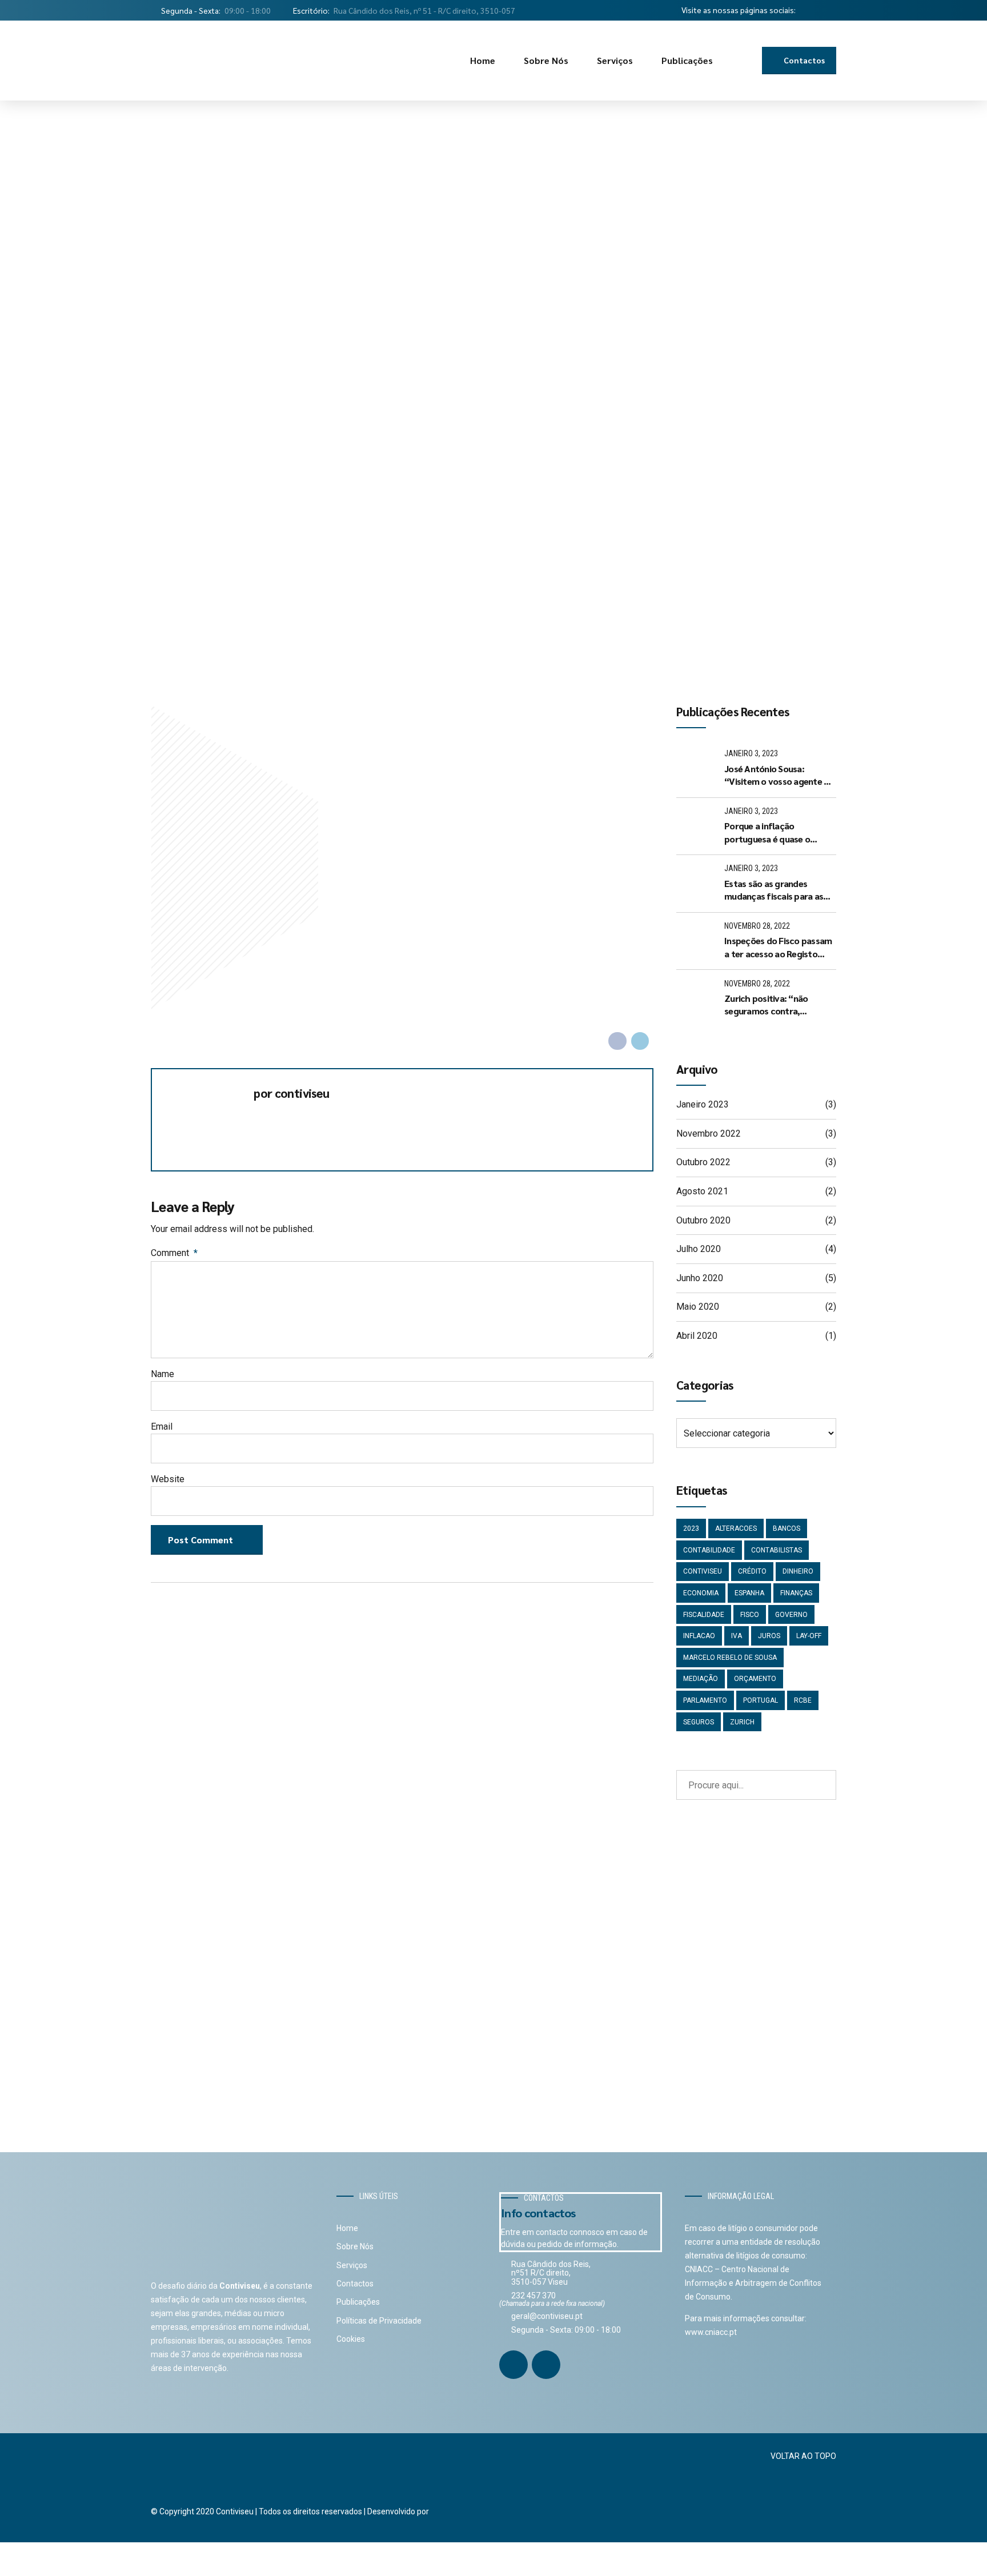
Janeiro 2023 (703, 1104)
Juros (769, 1636)
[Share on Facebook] (617, 1041)
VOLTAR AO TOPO (803, 2456)
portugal (761, 1700)
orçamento (755, 1679)
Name (163, 1374)
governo (791, 1615)
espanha (749, 1593)
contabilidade (709, 1550)
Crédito (752, 1571)
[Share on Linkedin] (640, 1041)
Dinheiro (798, 1571)
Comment (174, 1253)
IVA (737, 1636)
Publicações (687, 60)
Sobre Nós (546, 60)
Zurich (742, 1722)
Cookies (351, 2339)
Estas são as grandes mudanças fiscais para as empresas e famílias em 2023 (774, 890)
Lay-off (809, 1636)
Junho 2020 (700, 1278)
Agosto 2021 (702, 1191)
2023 (691, 1528)
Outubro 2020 (703, 1220)
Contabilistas (777, 1550)
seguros (699, 1722)
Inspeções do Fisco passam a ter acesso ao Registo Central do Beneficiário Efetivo (778, 947)
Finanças (796, 1593)
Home (483, 60)
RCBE (803, 1700)
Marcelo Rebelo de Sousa (730, 1658)
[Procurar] (745, 61)
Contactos (355, 2284)
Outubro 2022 (703, 1162)
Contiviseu (703, 1571)
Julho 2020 (699, 1249)
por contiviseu (291, 1094)
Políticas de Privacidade (379, 2321)
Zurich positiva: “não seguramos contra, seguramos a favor (766, 1005)
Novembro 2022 (709, 1133)
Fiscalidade (704, 1615)
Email (162, 1427)
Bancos (787, 1528)
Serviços (615, 60)
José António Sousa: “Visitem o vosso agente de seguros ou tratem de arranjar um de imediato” (779, 775)
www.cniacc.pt (711, 2332)
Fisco (750, 1615)
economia (701, 1593)
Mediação (701, 1679)
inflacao (699, 1636)
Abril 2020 (697, 1336)
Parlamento (705, 1700)
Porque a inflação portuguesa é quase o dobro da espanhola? (767, 832)
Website (168, 1479)
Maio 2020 (698, 1307)
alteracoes (736, 1528)
